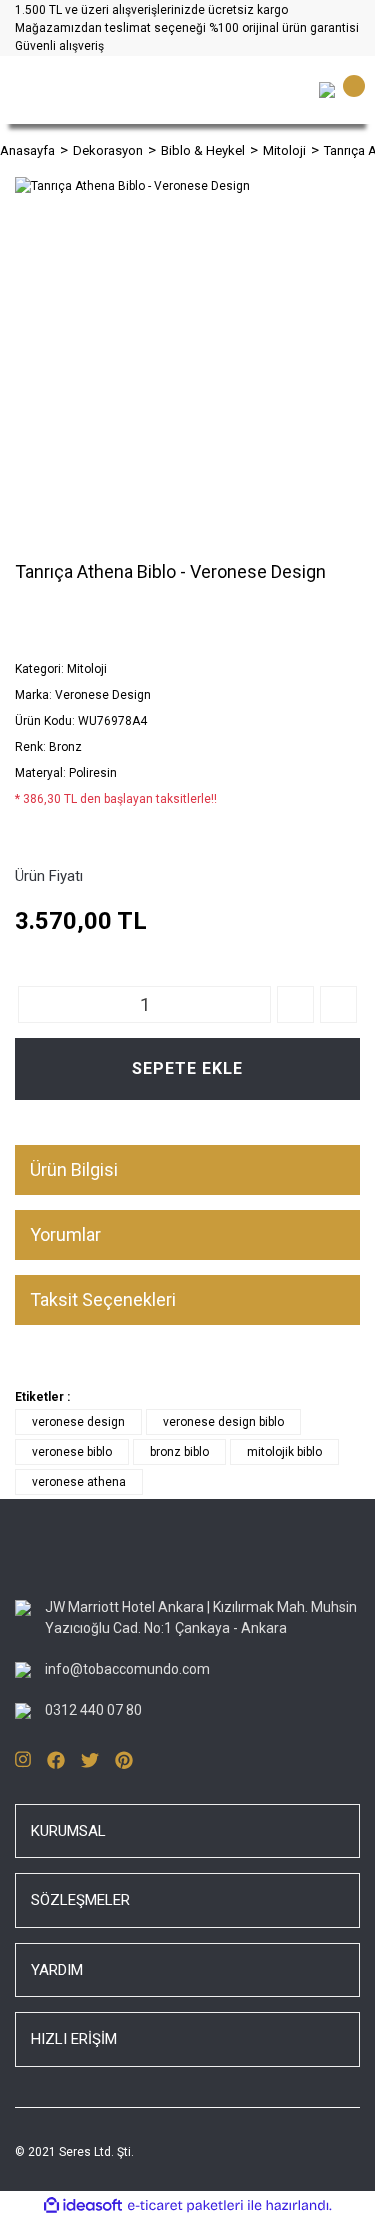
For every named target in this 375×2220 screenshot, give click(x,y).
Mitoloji (87, 669)
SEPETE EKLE (187, 1068)
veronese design (78, 1422)
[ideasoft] (83, 2205)
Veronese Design (103, 695)
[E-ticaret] (185, 2205)
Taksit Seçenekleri (103, 1299)
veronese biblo (72, 1452)
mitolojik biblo (284, 1452)
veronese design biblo (223, 1422)
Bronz (65, 747)
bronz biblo (179, 1452)
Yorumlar (65, 1234)
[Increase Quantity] (295, 1004)
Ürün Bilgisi (74, 1169)
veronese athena (79, 1482)
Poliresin (93, 773)
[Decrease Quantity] (338, 1004)
